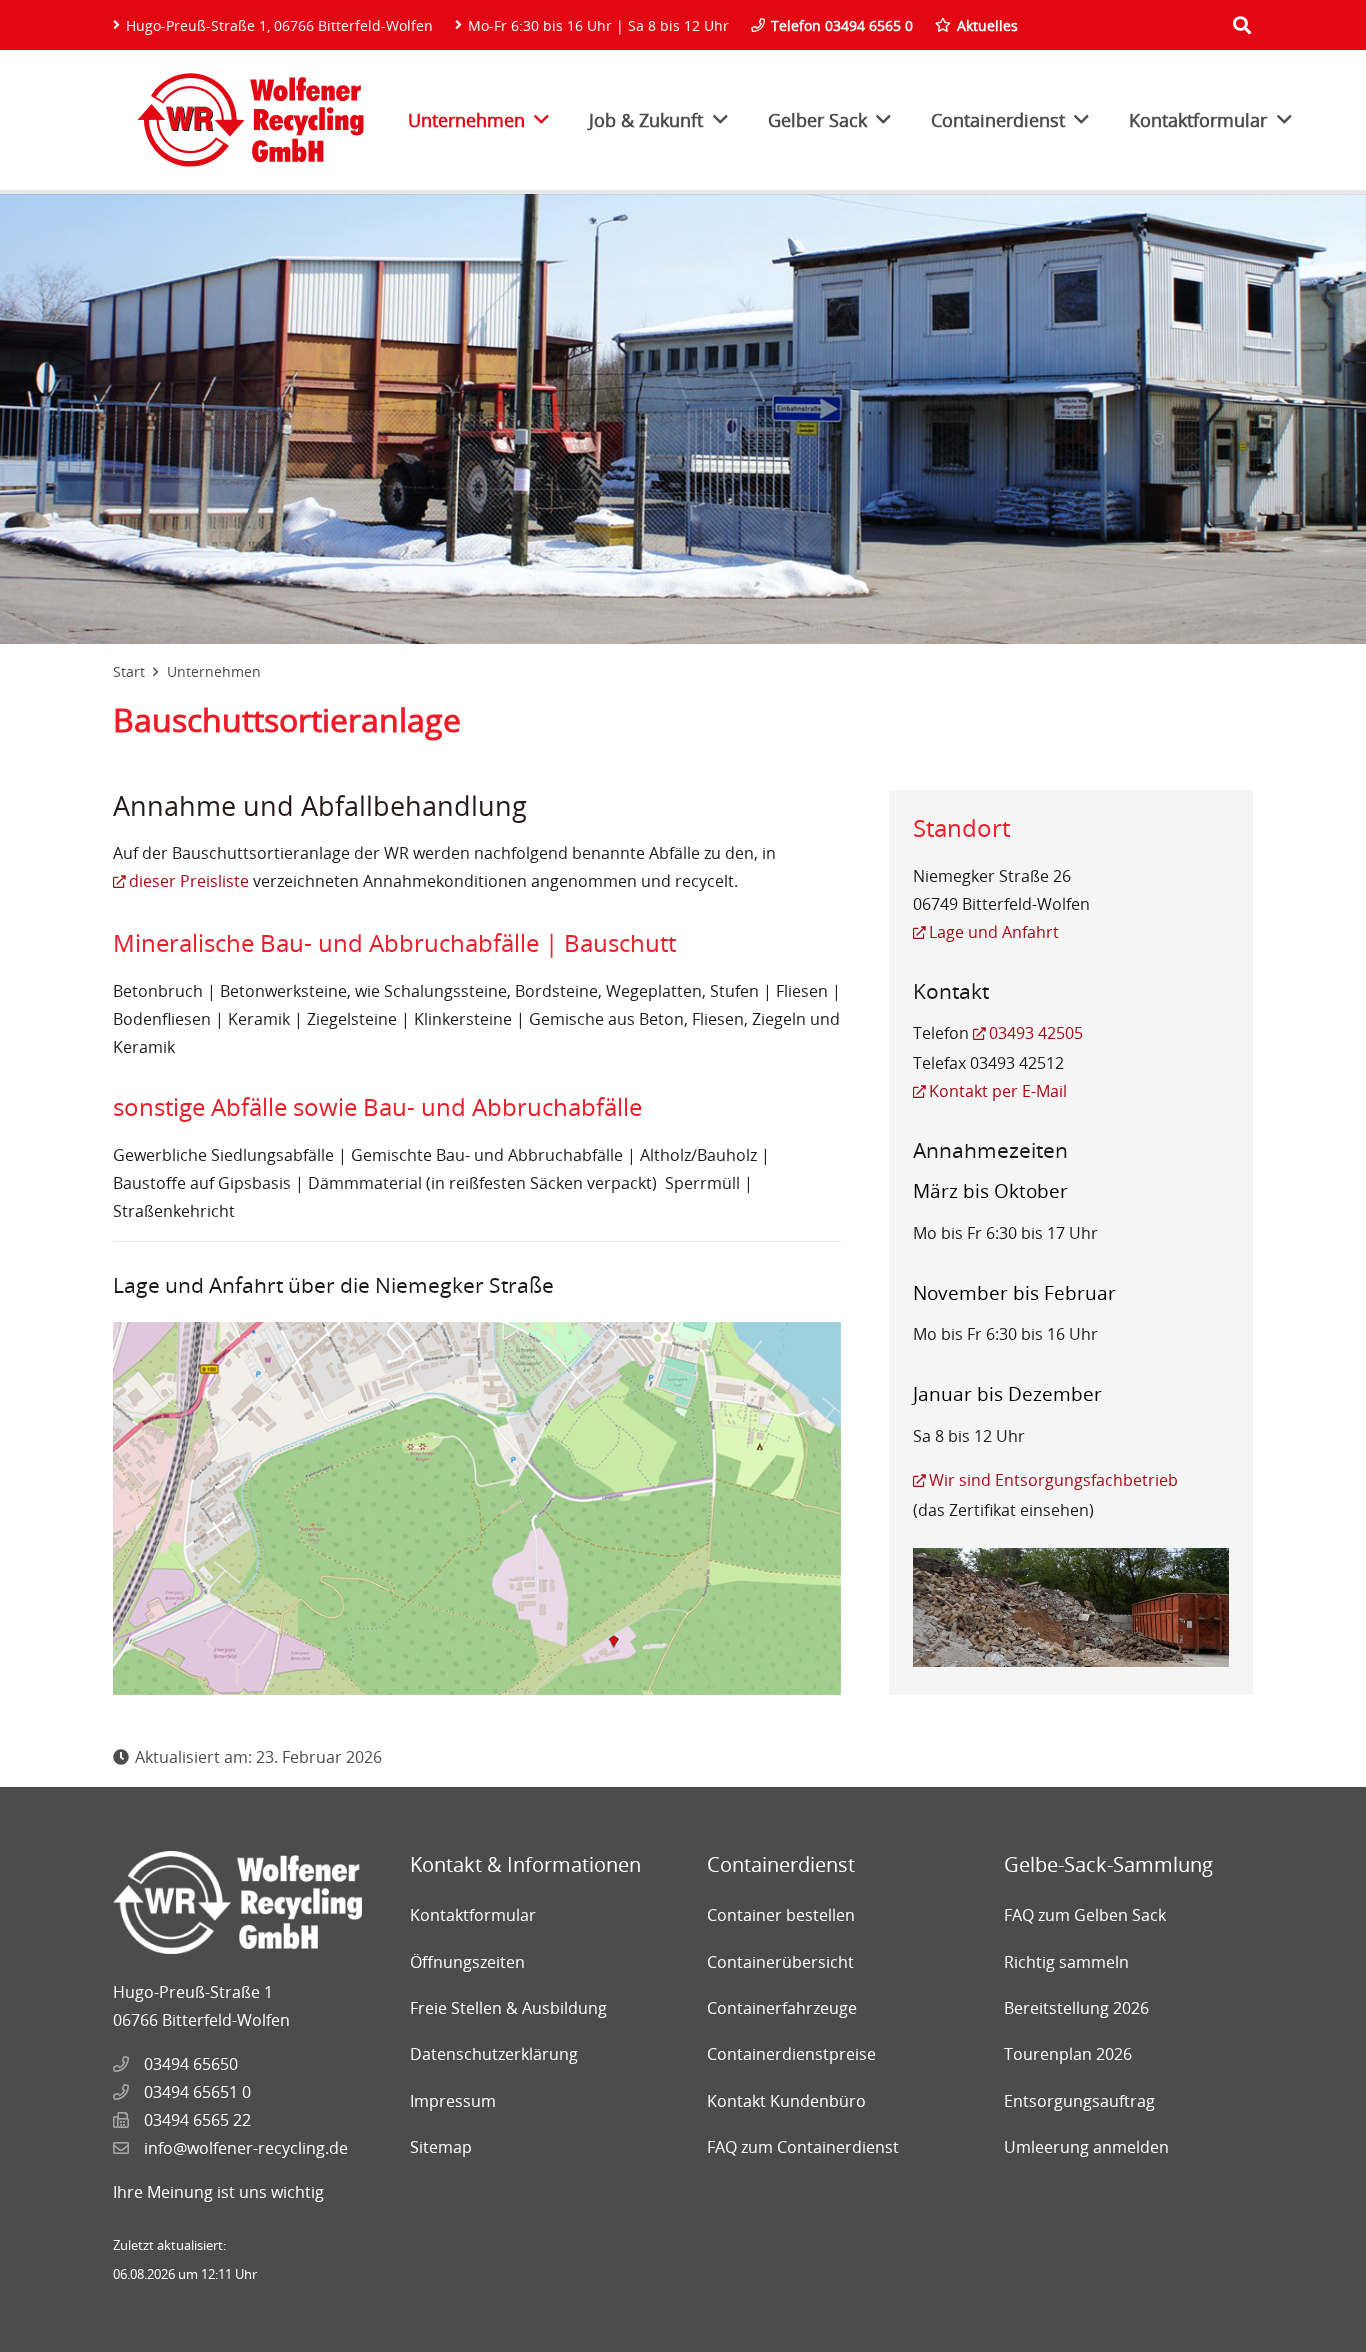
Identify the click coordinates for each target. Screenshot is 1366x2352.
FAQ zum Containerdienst (803, 2147)
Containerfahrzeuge (782, 2008)
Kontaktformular (473, 1915)
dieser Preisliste (189, 881)
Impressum (453, 2101)
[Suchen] (1242, 25)
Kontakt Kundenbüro (786, 2101)
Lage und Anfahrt (994, 932)
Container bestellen (781, 1915)
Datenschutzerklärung (494, 2054)
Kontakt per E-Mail (998, 1091)
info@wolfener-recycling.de (246, 2148)
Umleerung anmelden (1086, 2147)
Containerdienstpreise (791, 2054)
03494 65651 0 (197, 2092)
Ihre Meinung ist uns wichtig (218, 2192)
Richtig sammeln (1066, 1962)
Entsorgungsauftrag (1079, 2101)
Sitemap (441, 2147)
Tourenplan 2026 (1068, 2054)
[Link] (250, 120)
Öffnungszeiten (467, 1962)
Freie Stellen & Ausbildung (508, 2008)
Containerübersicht (780, 1962)
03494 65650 (191, 2064)
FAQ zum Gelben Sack (1085, 1915)
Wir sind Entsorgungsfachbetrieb (1053, 1480)
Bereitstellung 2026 (1076, 2008)
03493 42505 (1036, 1033)
